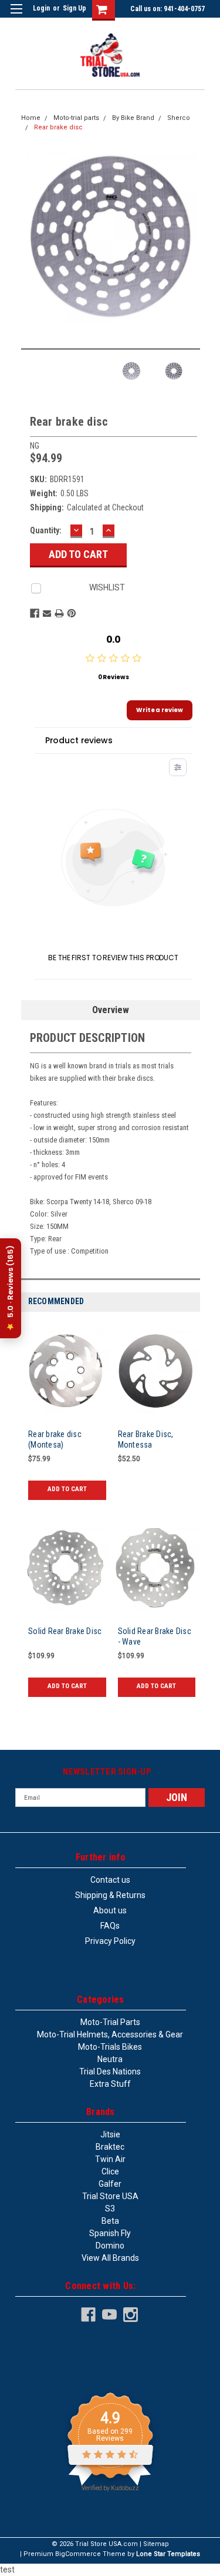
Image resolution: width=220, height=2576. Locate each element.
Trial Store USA (110, 2196)
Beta (110, 2221)
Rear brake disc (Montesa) (55, 1439)
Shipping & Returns (110, 1895)
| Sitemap (154, 2544)
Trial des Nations (110, 2072)
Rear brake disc (58, 127)
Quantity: (46, 530)
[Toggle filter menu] (178, 767)
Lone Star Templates (168, 2554)
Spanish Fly (110, 2233)
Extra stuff (110, 2084)
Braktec (110, 2147)
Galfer (110, 2184)
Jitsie (110, 2134)
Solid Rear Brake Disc (65, 1631)
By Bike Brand (133, 118)
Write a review (160, 710)
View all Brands (110, 2258)
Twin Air (110, 2159)
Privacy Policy (110, 1941)
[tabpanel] (66, 1419)
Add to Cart (67, 1489)
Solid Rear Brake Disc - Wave (155, 1636)
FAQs (110, 1926)
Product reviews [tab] (79, 740)
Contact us (110, 1880)
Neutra (110, 2059)
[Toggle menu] (16, 16)
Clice (110, 2171)
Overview (111, 1010)
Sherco (179, 118)
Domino (110, 2246)
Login (41, 8)
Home (31, 118)
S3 (110, 2209)
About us (110, 1910)
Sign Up (75, 8)
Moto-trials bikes (110, 2047)
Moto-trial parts (76, 118)
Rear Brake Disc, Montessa (146, 1439)
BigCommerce (78, 2554)
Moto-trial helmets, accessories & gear (110, 2034)
